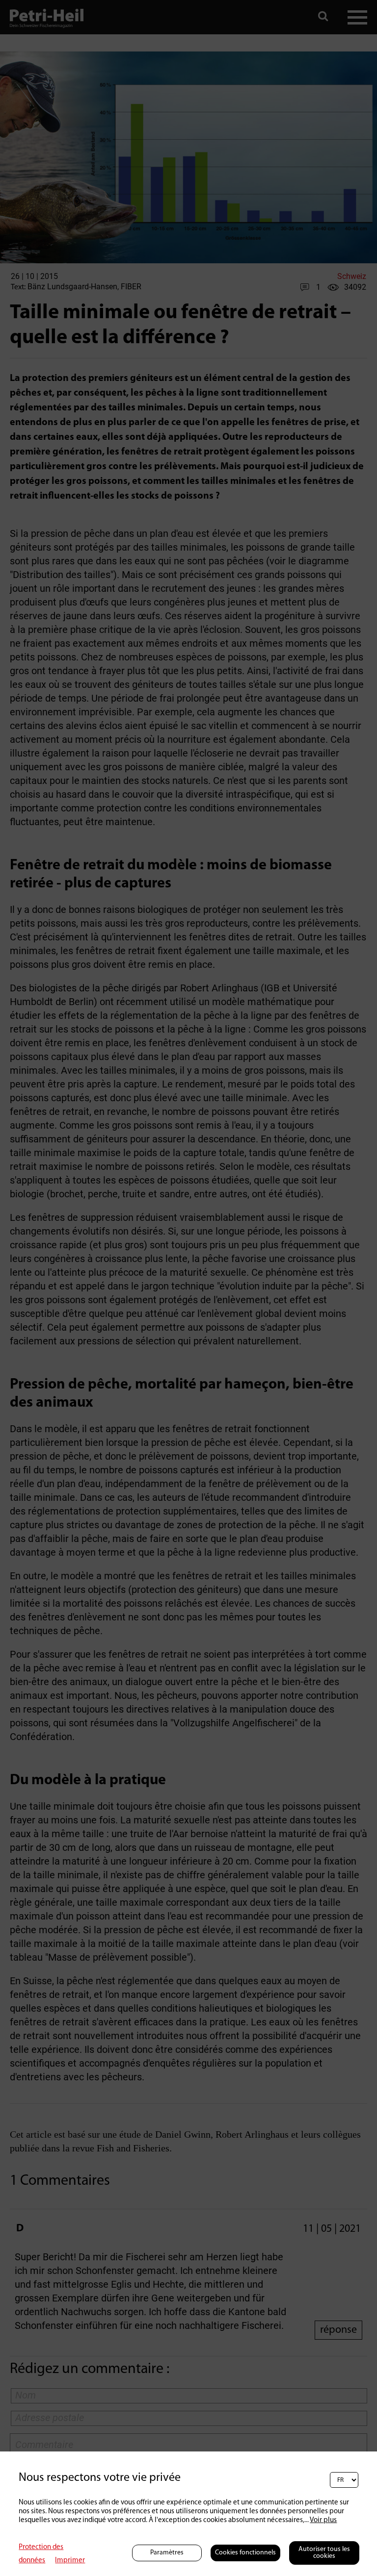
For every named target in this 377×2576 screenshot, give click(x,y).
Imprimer (70, 2561)
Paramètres (167, 2553)
